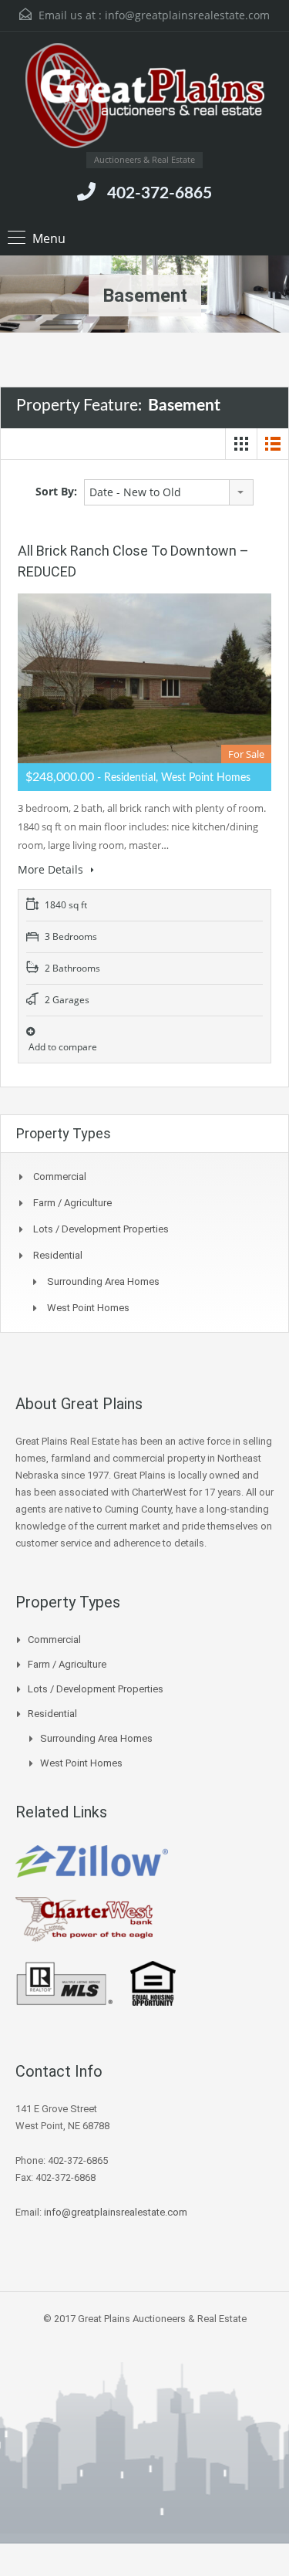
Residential (58, 1255)
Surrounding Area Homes (103, 1281)
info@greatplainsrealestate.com (187, 15)
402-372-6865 (160, 193)
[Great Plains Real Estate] (145, 98)
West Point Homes (88, 1308)
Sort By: (56, 491)
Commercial (60, 1176)
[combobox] (169, 492)
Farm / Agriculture (72, 1203)
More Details (52, 869)
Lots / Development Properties (101, 1229)
